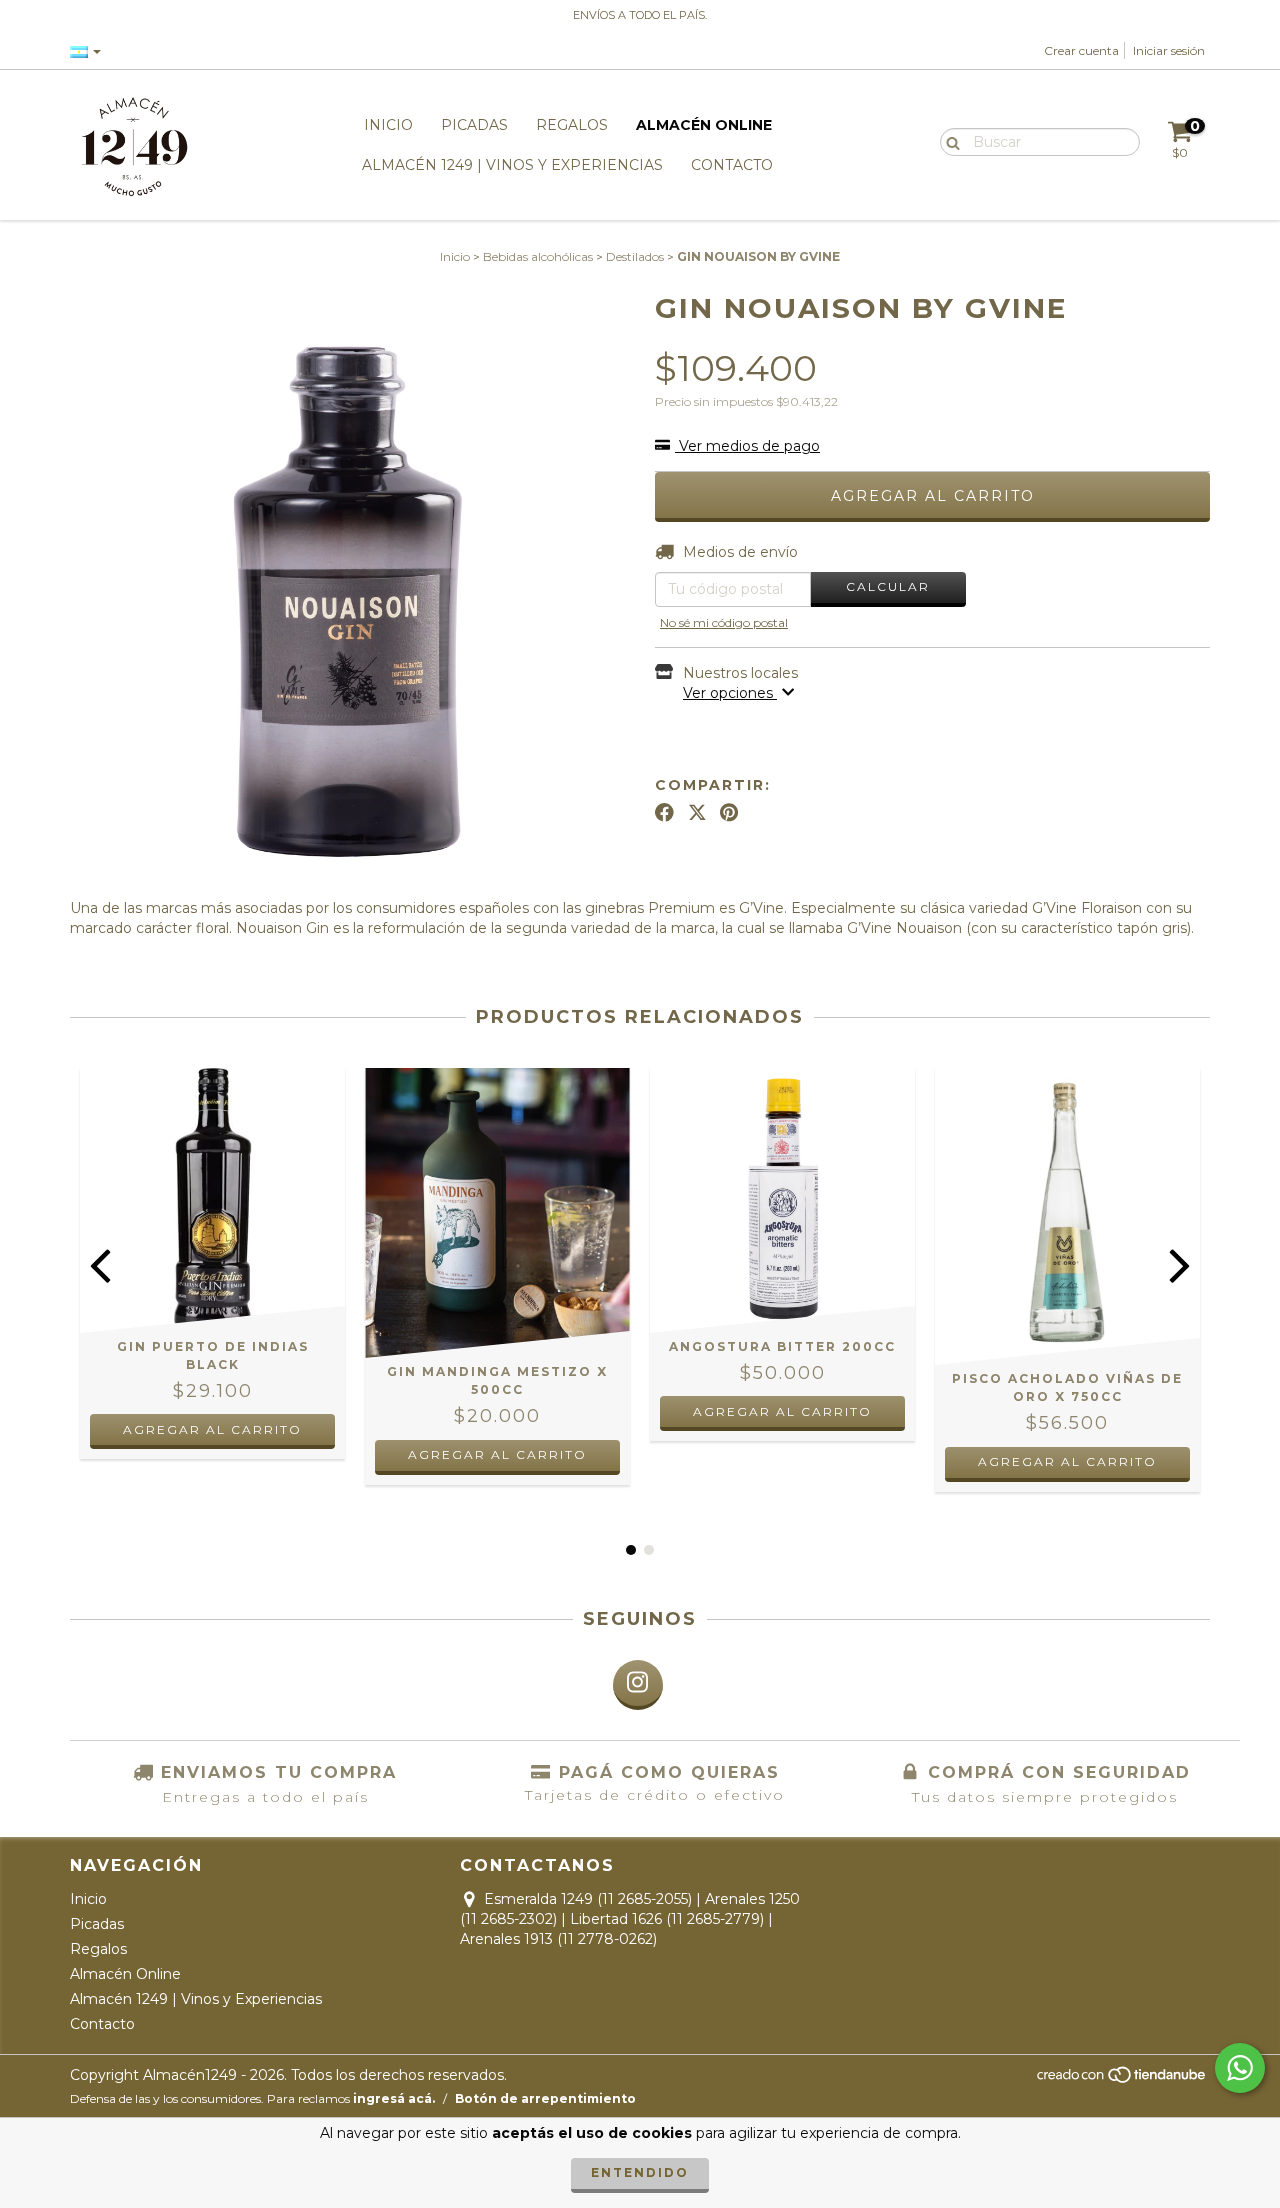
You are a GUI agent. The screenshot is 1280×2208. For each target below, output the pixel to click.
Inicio (388, 125)
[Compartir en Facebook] (664, 813)
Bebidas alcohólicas (538, 256)
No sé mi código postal (724, 622)
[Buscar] (948, 141)
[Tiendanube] (1122, 2080)
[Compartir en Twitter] (697, 813)
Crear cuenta (1081, 50)
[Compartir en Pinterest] (729, 813)
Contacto (732, 165)
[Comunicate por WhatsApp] (1240, 2068)
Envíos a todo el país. (640, 15)
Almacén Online (704, 125)
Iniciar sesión (1169, 50)
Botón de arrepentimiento (545, 2098)
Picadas (474, 125)
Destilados (635, 256)
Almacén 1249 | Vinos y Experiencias (512, 165)
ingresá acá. (394, 2098)
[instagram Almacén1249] (638, 1685)
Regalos (572, 125)
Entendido (640, 2172)
